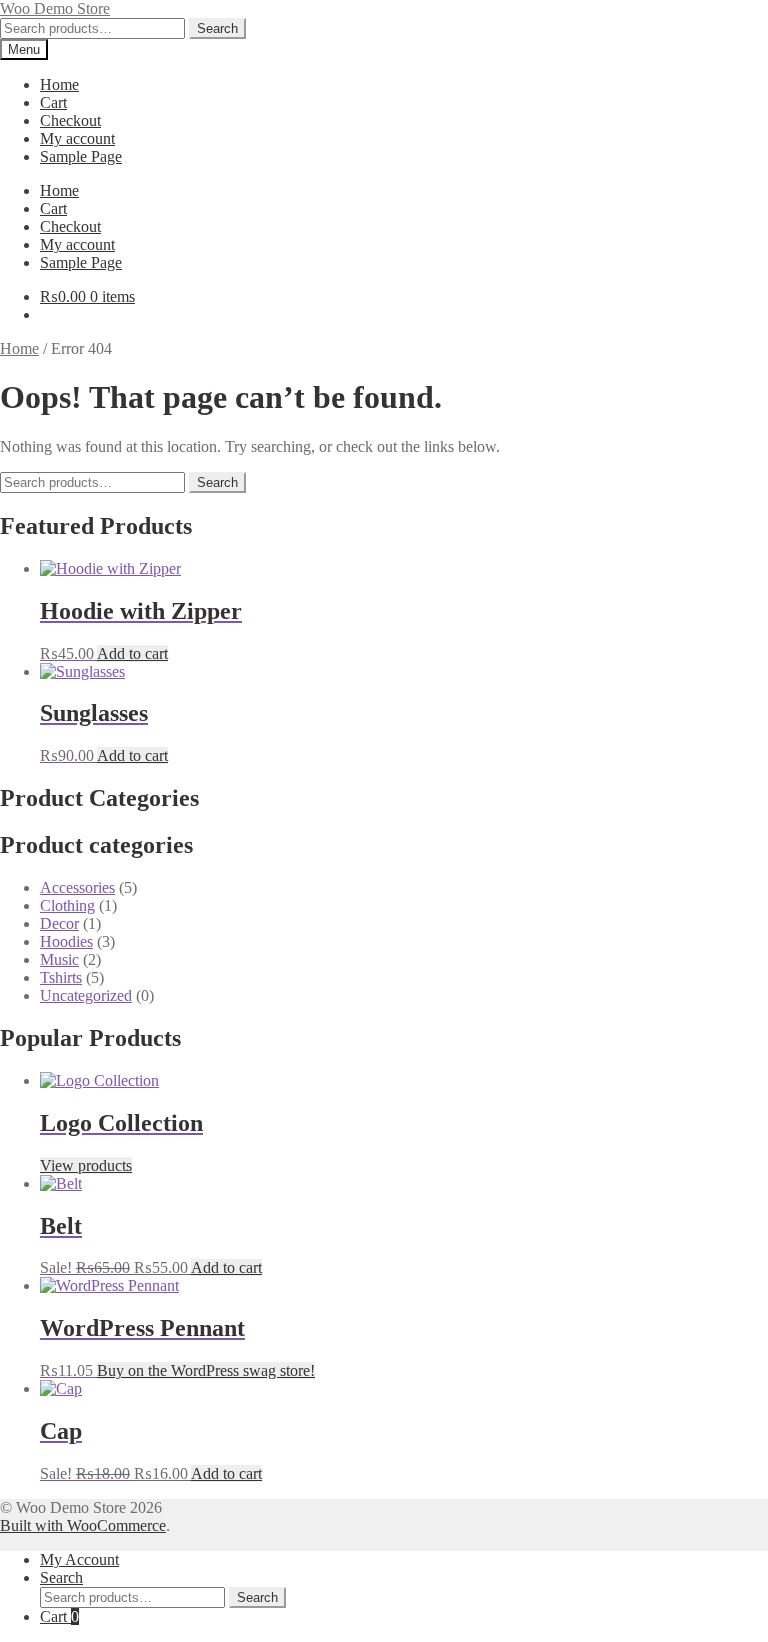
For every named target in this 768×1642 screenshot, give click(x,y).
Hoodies (66, 941)
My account (77, 138)
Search (217, 28)
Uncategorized (86, 995)
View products (86, 1165)
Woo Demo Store (55, 8)
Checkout (70, 120)
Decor (59, 923)
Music (59, 959)
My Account (79, 1559)
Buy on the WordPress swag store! (206, 1370)
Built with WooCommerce (83, 1525)
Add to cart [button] (132, 653)
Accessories (77, 887)
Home (59, 84)
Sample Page (81, 156)
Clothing (67, 905)
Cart (53, 102)
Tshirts (61, 977)
